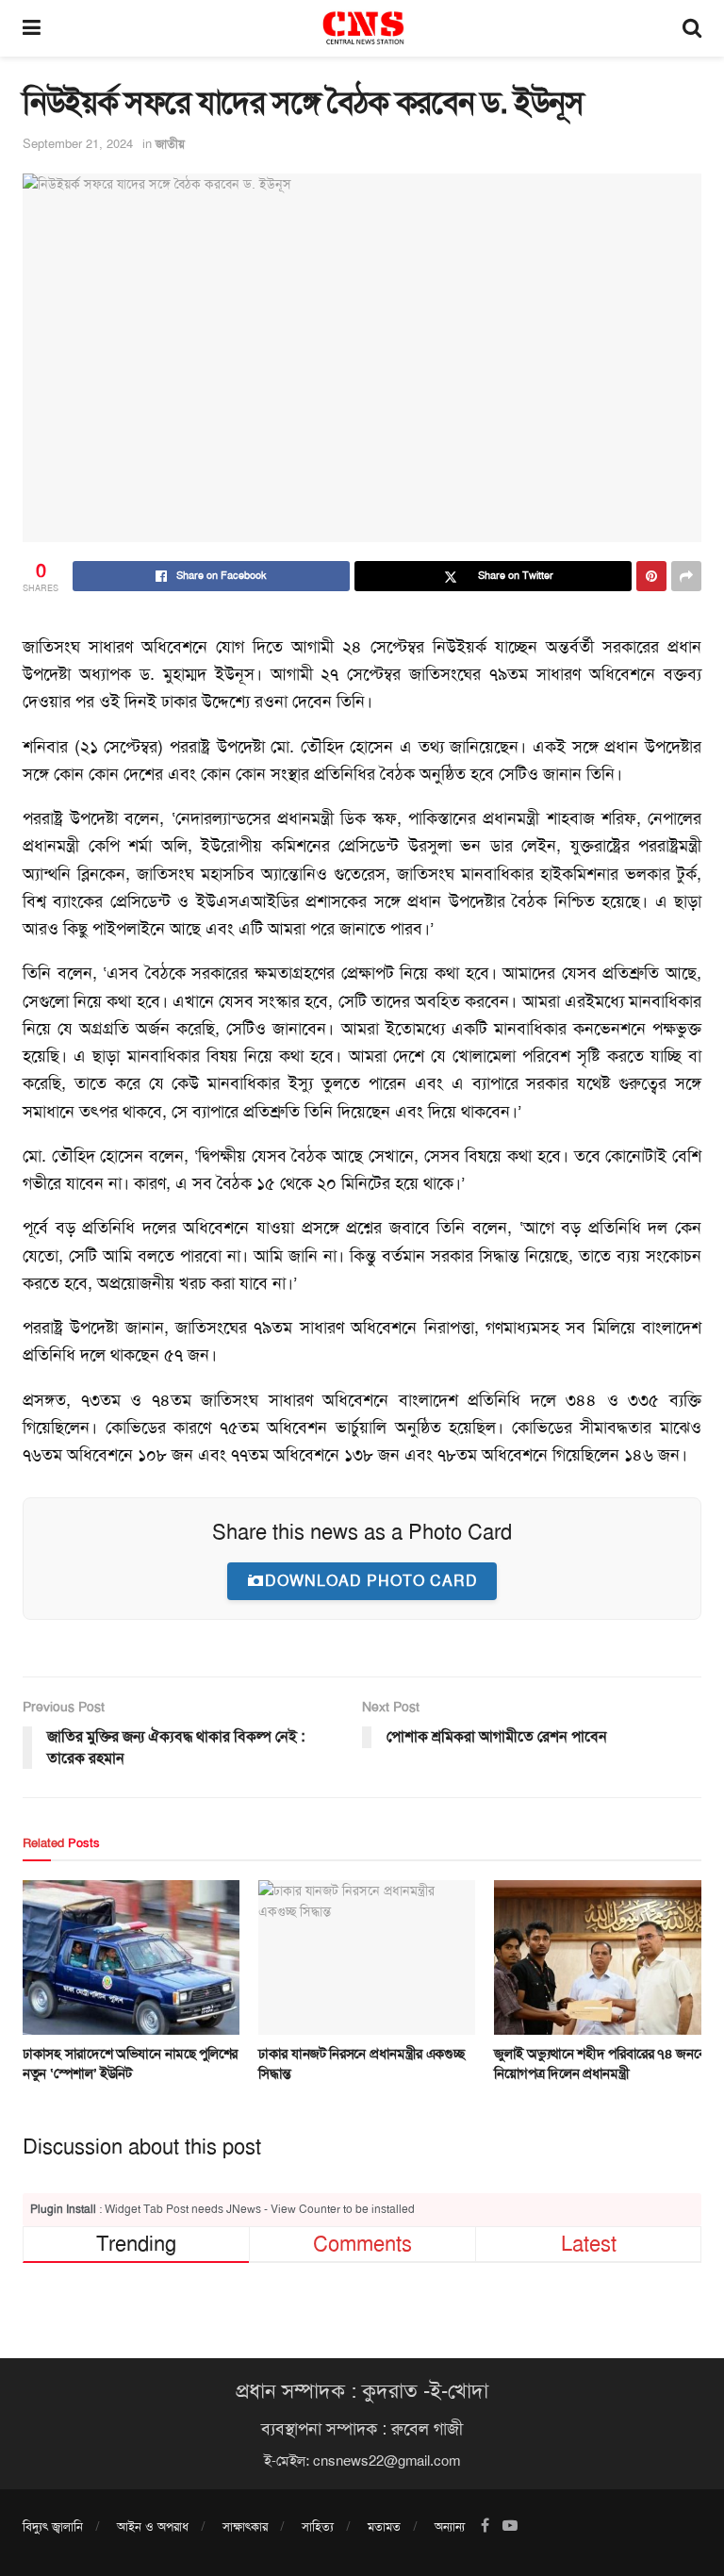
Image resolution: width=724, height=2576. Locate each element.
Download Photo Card (371, 1581)
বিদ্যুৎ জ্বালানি (53, 2526)
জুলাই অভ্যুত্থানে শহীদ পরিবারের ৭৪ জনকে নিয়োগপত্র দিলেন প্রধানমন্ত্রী (601, 2064)
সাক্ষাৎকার (245, 2526)
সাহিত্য (318, 2526)
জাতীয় (170, 144)
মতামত (384, 2526)
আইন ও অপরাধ (153, 2526)
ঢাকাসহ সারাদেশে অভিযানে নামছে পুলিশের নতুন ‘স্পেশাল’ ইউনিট (130, 2064)
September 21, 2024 (78, 144)
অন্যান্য (450, 2526)
